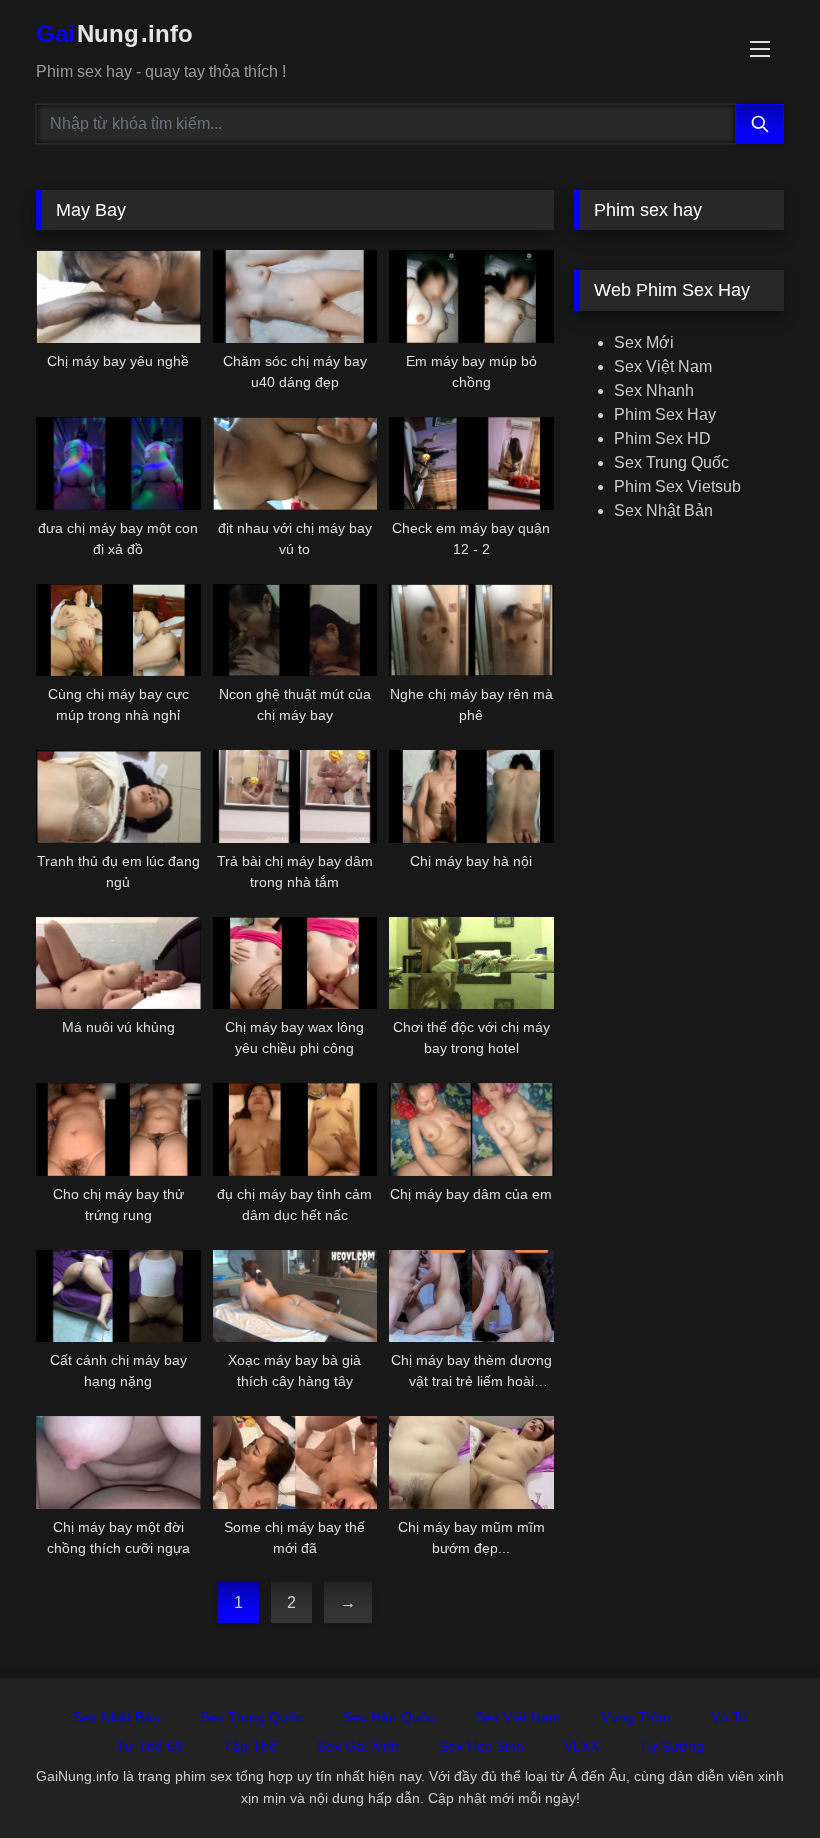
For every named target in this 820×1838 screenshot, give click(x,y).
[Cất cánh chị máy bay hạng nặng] (118, 1296)
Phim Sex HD (662, 438)
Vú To (729, 1717)
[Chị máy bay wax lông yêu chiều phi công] (295, 963)
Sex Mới (644, 342)
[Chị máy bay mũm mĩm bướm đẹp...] (471, 1462)
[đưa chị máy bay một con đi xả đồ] (118, 463)
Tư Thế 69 (149, 1746)
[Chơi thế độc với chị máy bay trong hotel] (471, 963)
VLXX (581, 1746)
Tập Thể (250, 1746)
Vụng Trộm (636, 1717)
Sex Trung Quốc (671, 462)
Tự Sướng (671, 1746)
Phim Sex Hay (665, 414)
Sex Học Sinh (481, 1746)
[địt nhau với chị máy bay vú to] (295, 463)
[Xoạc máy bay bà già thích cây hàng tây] (295, 1296)
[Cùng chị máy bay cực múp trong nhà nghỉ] (118, 630)
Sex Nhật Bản (663, 510)
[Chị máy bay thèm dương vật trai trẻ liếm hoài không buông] (471, 1296)
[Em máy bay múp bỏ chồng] (471, 296)
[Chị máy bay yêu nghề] (118, 296)
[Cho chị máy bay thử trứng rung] (118, 1129)
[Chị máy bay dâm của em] (471, 1129)
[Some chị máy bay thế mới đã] (295, 1462)
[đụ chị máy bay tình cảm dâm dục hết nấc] (295, 1129)
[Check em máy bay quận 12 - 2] (471, 463)
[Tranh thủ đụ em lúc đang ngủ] (118, 796)
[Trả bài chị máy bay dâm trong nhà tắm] (295, 796)
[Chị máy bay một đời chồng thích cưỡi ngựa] (118, 1462)
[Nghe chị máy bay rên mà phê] (471, 630)
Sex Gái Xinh (358, 1746)
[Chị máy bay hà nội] (471, 796)
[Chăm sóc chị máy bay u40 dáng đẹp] (295, 296)
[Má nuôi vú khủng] (118, 963)
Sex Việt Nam (663, 366)
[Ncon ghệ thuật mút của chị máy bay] (295, 630)
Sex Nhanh (654, 390)
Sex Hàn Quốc (389, 1717)
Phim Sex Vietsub (677, 486)
